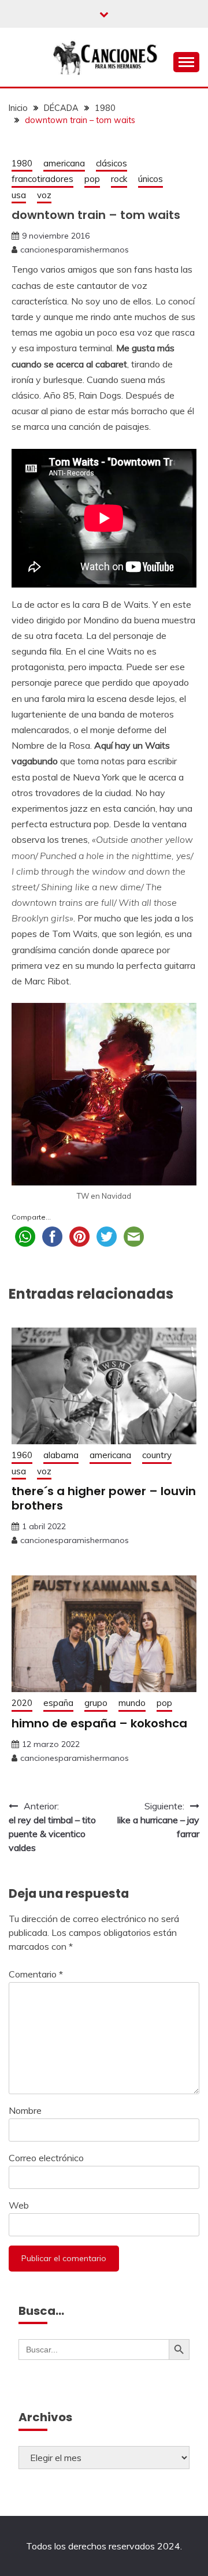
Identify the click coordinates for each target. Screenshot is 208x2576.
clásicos (112, 163)
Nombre (25, 2110)
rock (119, 179)
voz (44, 195)
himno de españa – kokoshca (99, 1723)
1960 (22, 1455)
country (157, 1455)
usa (19, 195)
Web (19, 2205)
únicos (151, 179)
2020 (22, 1703)
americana (64, 163)
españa (58, 1703)
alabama (61, 1455)
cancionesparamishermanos (75, 250)
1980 (22, 163)
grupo (96, 1703)
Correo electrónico (46, 2158)
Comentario (36, 1974)
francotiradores (42, 179)
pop (92, 179)
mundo (132, 1703)
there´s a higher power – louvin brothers (104, 1498)
